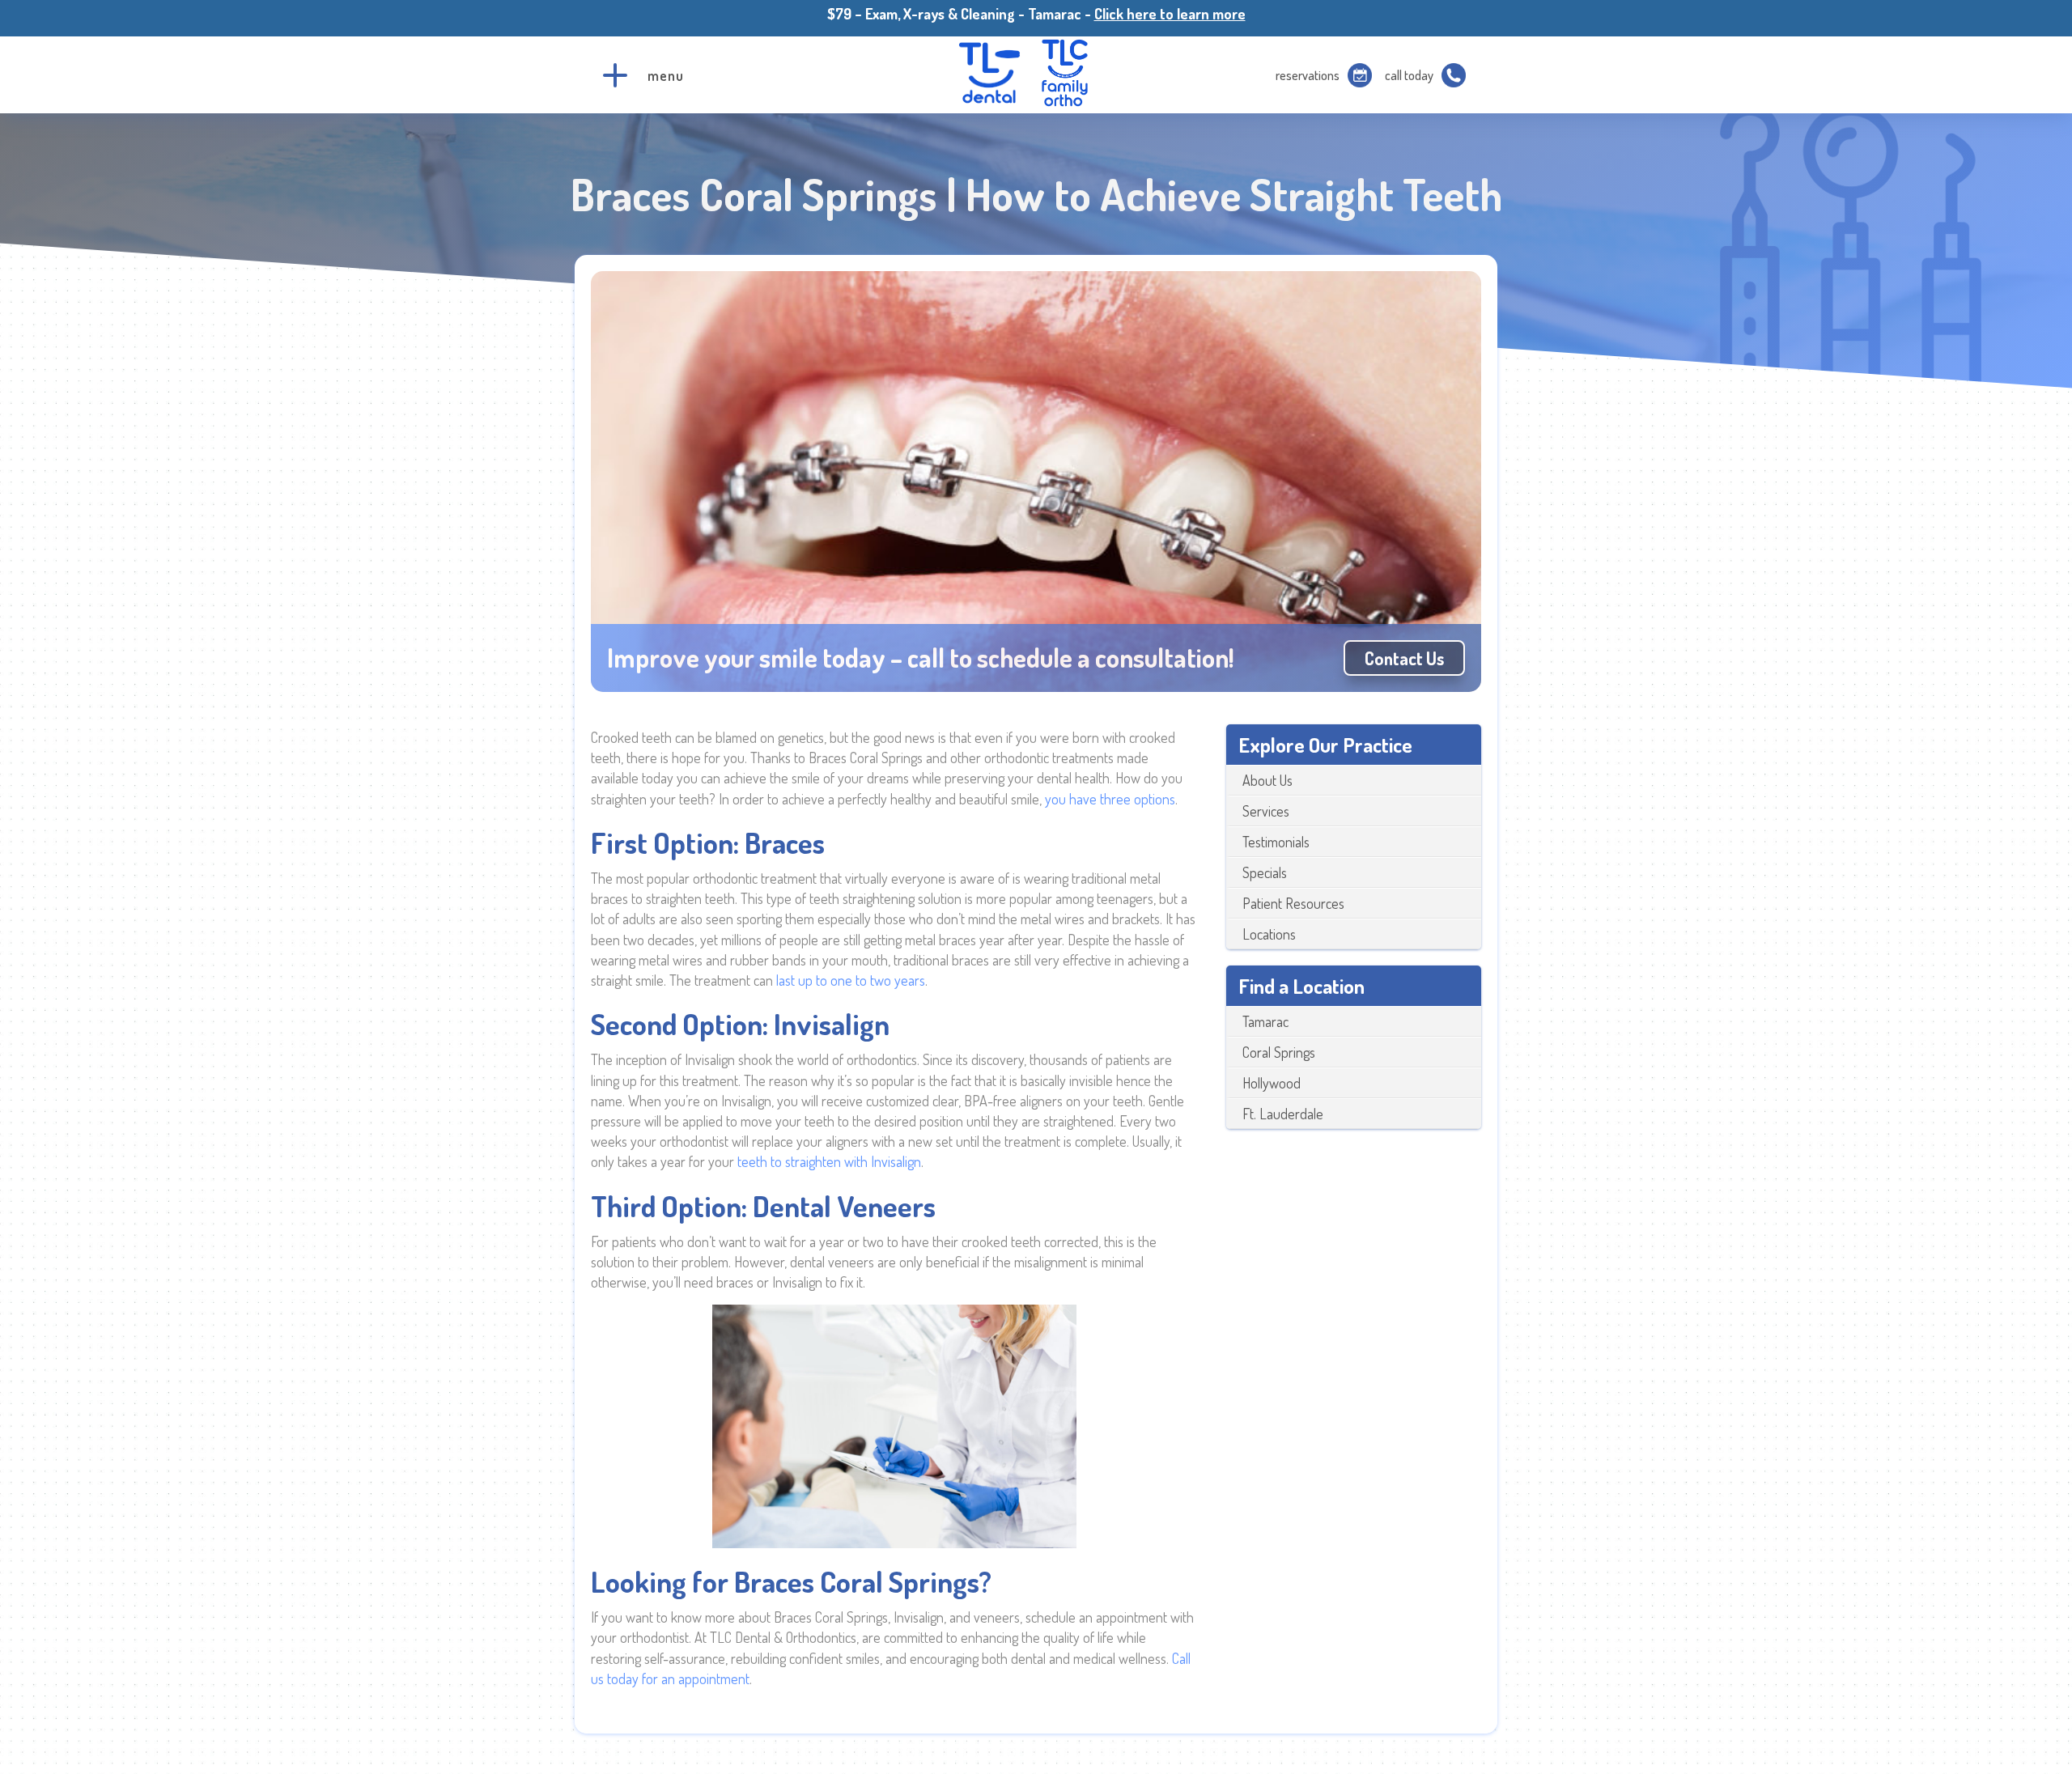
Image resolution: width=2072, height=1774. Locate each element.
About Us (1267, 780)
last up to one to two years (851, 980)
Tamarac (1265, 1021)
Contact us (1404, 658)
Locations (1269, 934)
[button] (615, 75)
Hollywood (1272, 1083)
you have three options (1110, 799)
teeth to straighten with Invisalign (829, 1161)
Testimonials (1276, 842)
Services (1266, 811)
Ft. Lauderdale (1283, 1114)
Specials (1265, 872)
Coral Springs (1279, 1052)
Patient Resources (1293, 903)
